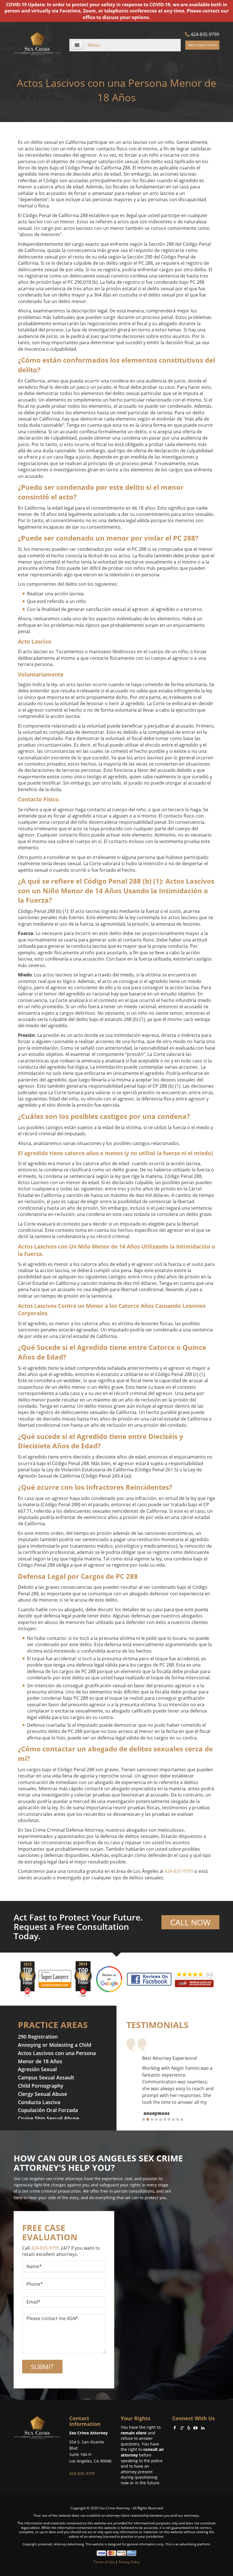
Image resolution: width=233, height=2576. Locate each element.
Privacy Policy (129, 2562)
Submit (42, 2367)
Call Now (190, 1922)
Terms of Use (104, 2562)
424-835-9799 (204, 34)
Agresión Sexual (37, 2069)
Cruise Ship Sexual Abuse (48, 2118)
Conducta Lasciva (39, 2102)
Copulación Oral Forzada (48, 2110)
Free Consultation (202, 45)
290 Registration (38, 2037)
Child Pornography (41, 2086)
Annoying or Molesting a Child (55, 2045)
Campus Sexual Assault (46, 2077)
